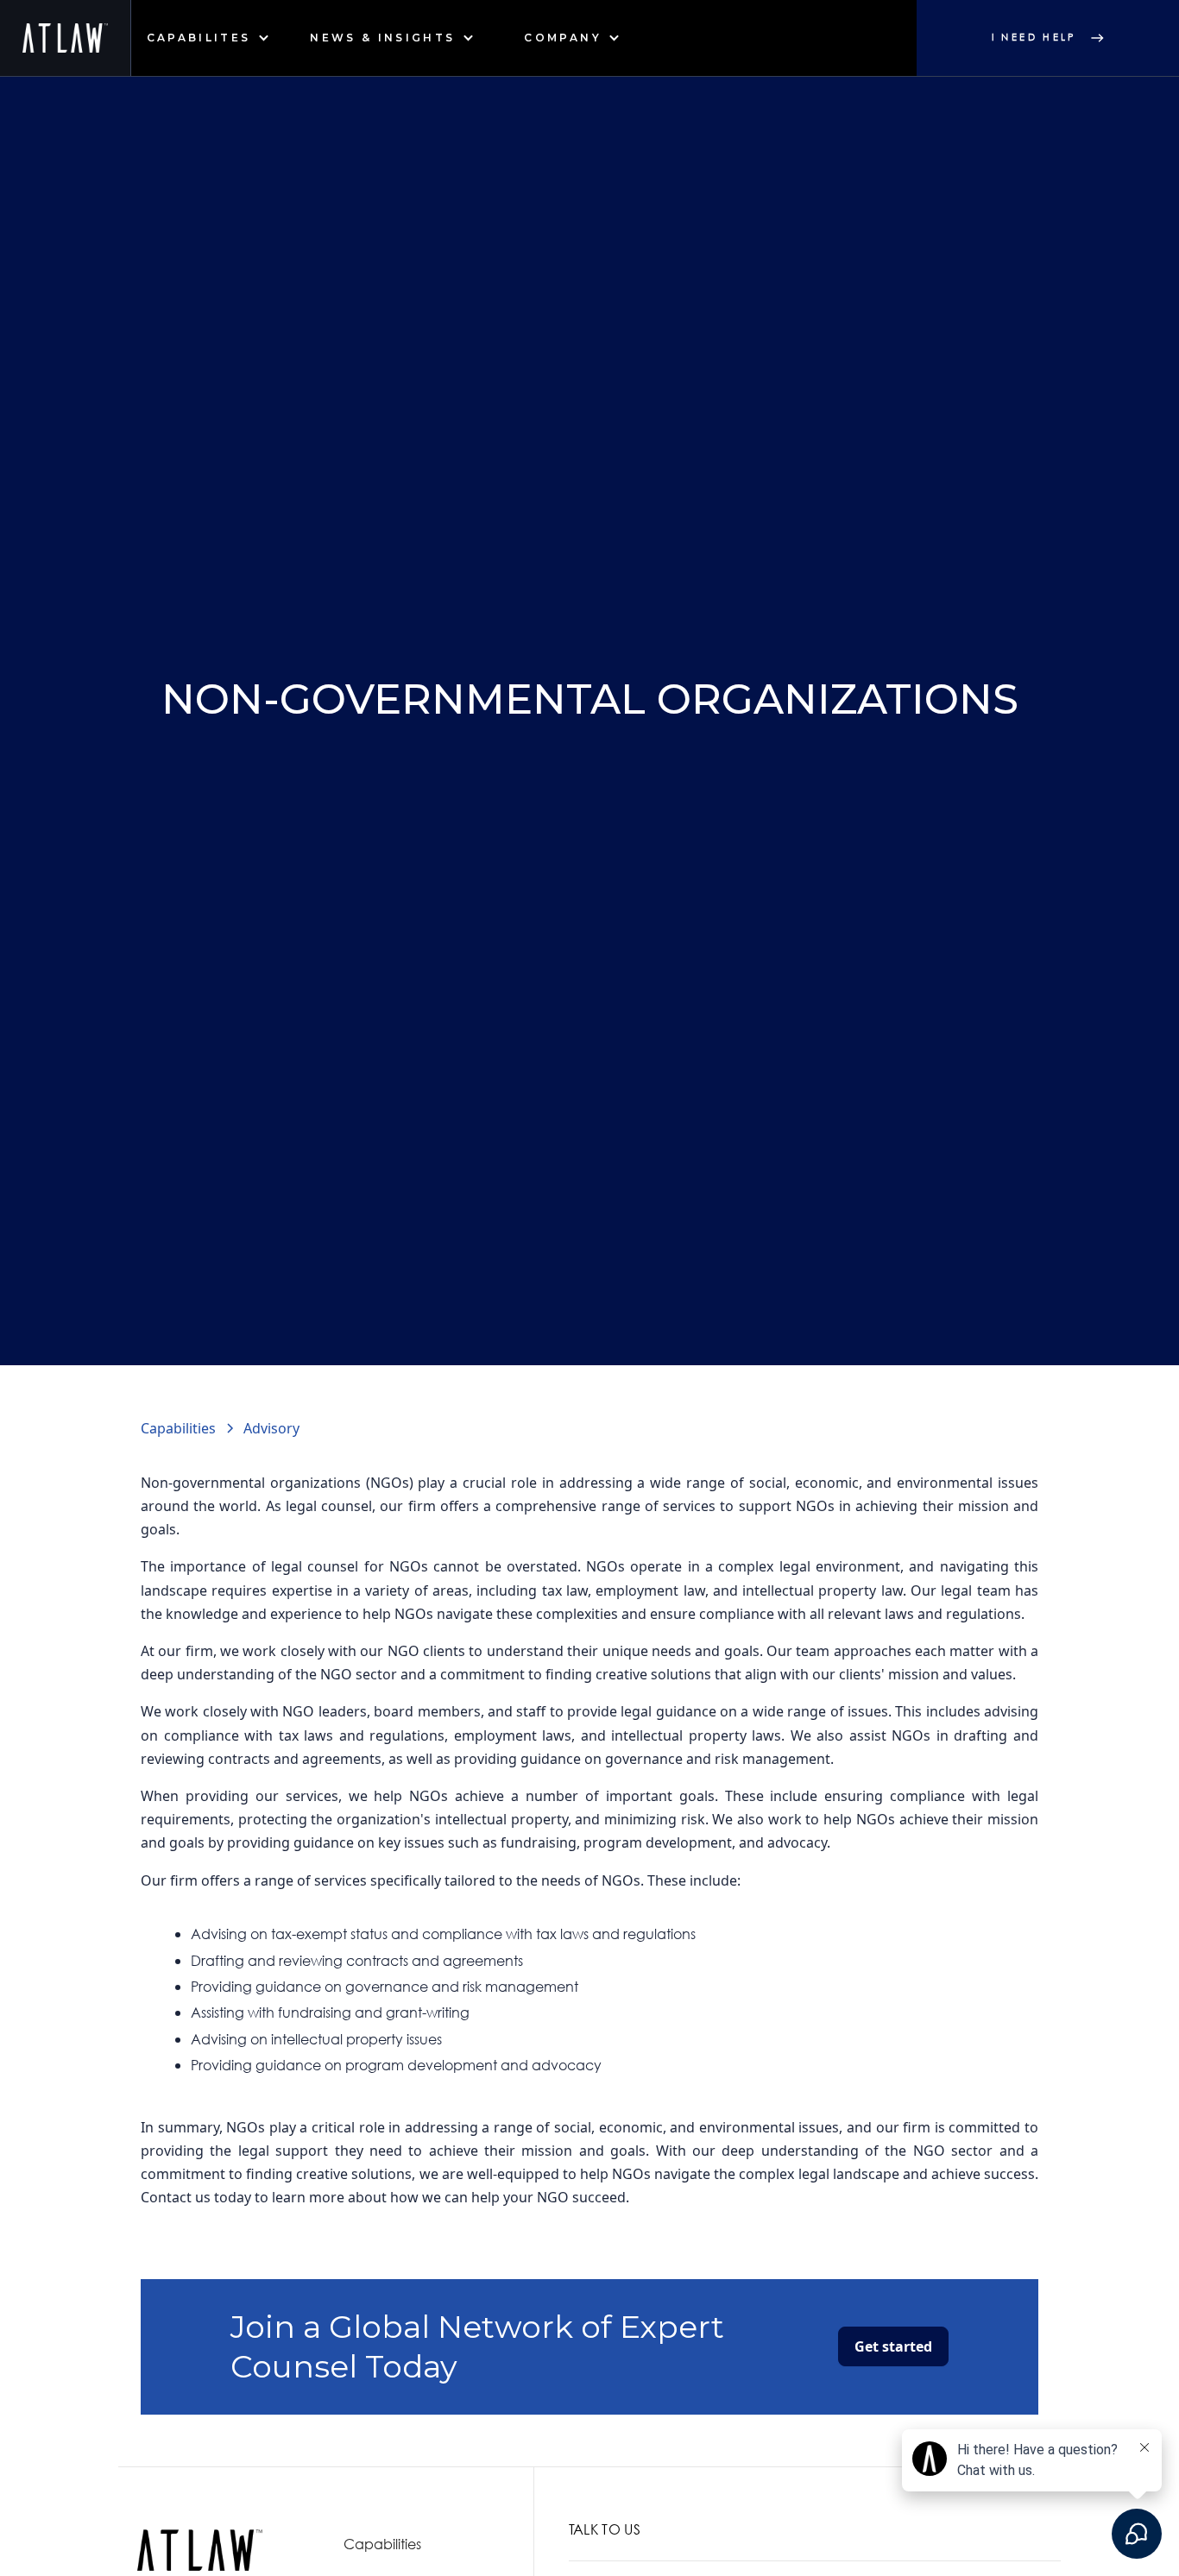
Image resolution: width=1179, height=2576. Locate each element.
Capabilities (382, 2544)
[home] (66, 38)
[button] (208, 38)
